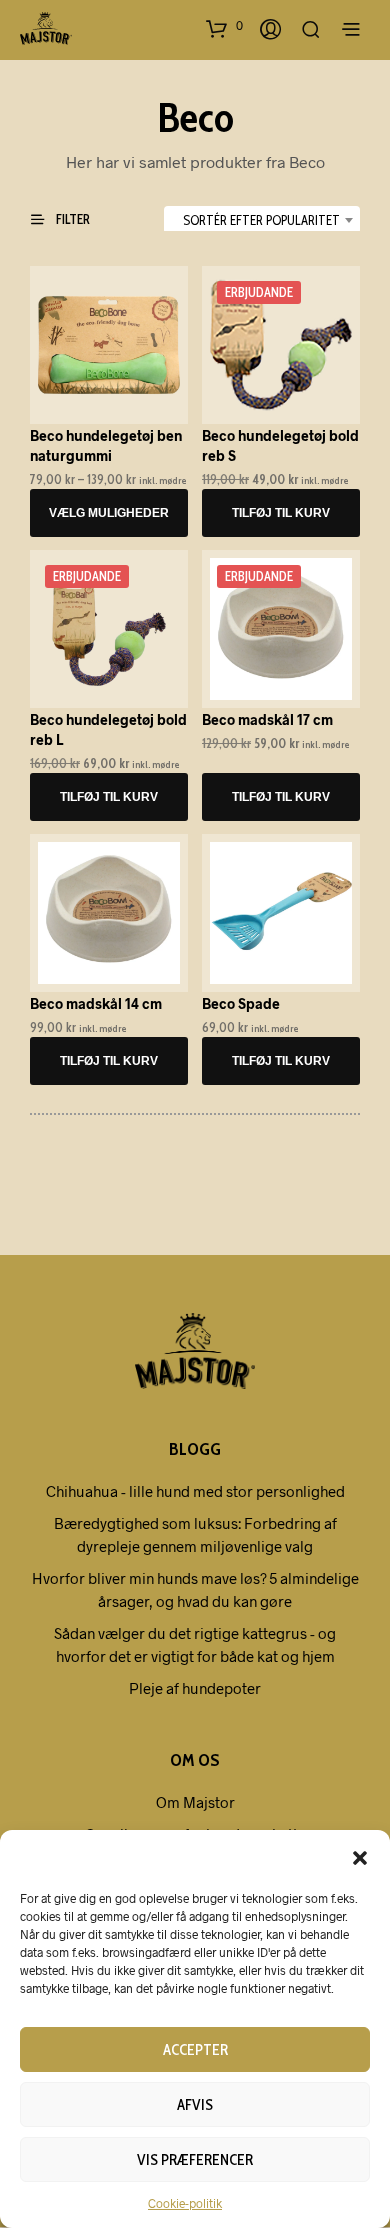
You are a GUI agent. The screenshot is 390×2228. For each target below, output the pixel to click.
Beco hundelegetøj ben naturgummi (106, 445)
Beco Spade (241, 1003)
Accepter (195, 2050)
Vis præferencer (195, 2160)
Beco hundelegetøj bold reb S (280, 445)
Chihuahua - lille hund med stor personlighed (195, 1491)
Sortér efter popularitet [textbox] (261, 220)
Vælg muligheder (109, 513)
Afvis (195, 2105)
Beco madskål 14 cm (96, 1003)
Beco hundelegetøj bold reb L (108, 729)
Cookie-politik (185, 2203)
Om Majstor (195, 1802)
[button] (360, 1857)
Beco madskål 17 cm (267, 719)
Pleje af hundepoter (195, 1688)
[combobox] (262, 220)
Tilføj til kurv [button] (281, 513)
